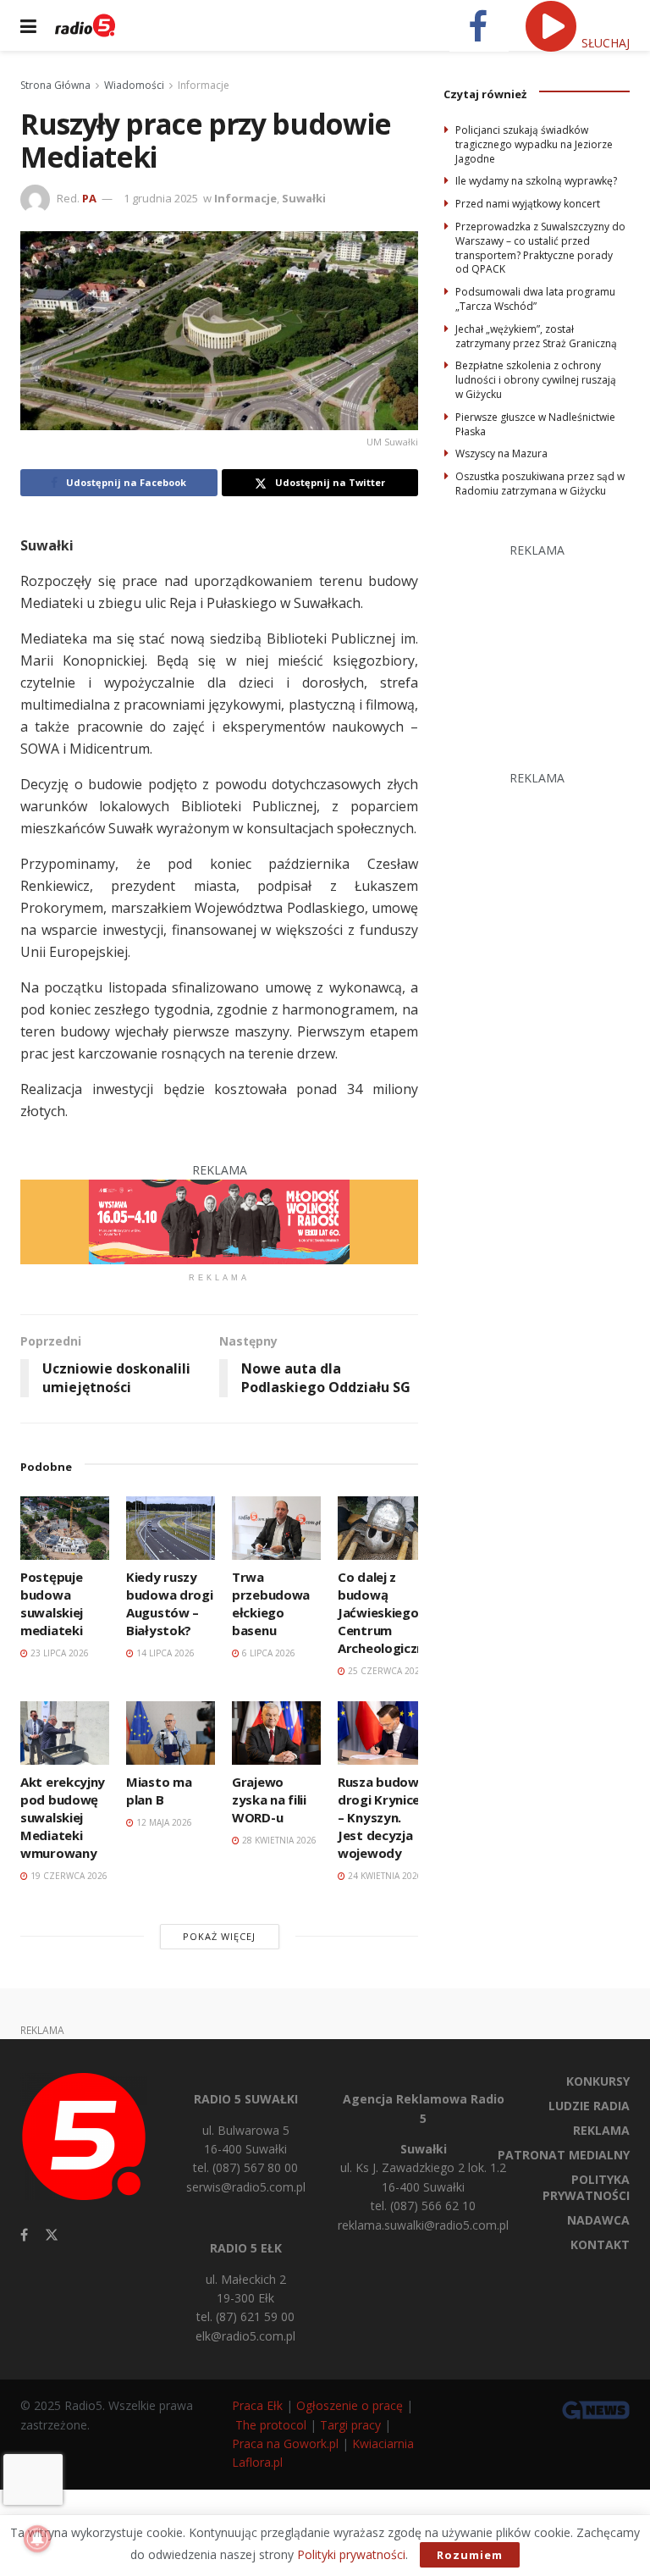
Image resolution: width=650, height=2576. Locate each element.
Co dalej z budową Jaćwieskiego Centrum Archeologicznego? (396, 1612)
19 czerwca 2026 (68, 1876)
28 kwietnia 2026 (278, 1840)
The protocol (271, 2425)
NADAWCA (598, 2220)
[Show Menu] (28, 25)
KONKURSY (598, 2081)
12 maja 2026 (163, 1822)
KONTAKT (600, 2244)
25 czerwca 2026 (385, 1671)
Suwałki (304, 198)
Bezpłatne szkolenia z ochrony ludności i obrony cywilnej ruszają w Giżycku (536, 380)
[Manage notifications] (37, 2539)
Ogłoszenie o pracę (350, 2405)
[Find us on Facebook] (24, 2235)
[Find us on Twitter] (52, 2235)
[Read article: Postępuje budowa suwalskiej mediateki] (65, 1528)
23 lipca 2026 (58, 1653)
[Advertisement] (547, 644)
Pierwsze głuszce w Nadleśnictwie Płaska (535, 424)
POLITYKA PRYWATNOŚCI (586, 2187)
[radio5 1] (219, 1221)
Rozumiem (470, 2555)
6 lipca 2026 (267, 1653)
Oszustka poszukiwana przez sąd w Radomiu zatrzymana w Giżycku (540, 484)
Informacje (204, 85)
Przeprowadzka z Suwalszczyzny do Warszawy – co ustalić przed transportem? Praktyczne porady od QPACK (540, 248)
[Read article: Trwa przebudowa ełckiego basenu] (276, 1528)
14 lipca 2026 (164, 1653)
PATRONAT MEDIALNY (564, 2155)
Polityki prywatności (351, 2554)
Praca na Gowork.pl (285, 2443)
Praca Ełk (257, 2405)
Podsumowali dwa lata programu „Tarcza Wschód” (535, 299)
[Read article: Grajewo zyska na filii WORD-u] (276, 1733)
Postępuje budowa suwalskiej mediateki (52, 1603)
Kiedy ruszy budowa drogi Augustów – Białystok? (169, 1603)
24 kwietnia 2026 (384, 1876)
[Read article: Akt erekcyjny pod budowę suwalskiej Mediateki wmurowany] (65, 1733)
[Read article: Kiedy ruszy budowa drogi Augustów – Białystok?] (171, 1528)
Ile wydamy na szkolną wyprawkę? (536, 181)
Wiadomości (134, 85)
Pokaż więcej (219, 1936)
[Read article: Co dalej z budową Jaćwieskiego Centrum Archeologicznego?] (382, 1528)
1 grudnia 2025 (161, 198)
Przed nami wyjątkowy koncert (528, 204)
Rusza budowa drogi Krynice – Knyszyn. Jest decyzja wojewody (382, 1817)
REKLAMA (601, 2130)
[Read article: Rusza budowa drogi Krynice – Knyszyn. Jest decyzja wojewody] (382, 1733)
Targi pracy (350, 2425)
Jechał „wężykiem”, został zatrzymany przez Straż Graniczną (536, 336)
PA (89, 198)
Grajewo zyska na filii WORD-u (269, 1799)
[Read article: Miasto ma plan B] (171, 1733)
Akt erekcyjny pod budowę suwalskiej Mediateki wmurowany (63, 1817)
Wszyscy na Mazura (501, 453)
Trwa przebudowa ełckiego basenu (271, 1603)
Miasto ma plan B (159, 1791)
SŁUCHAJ (604, 43)
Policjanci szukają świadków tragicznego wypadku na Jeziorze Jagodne (534, 144)
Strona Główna (55, 85)
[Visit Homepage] (85, 25)
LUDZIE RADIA (589, 2106)
